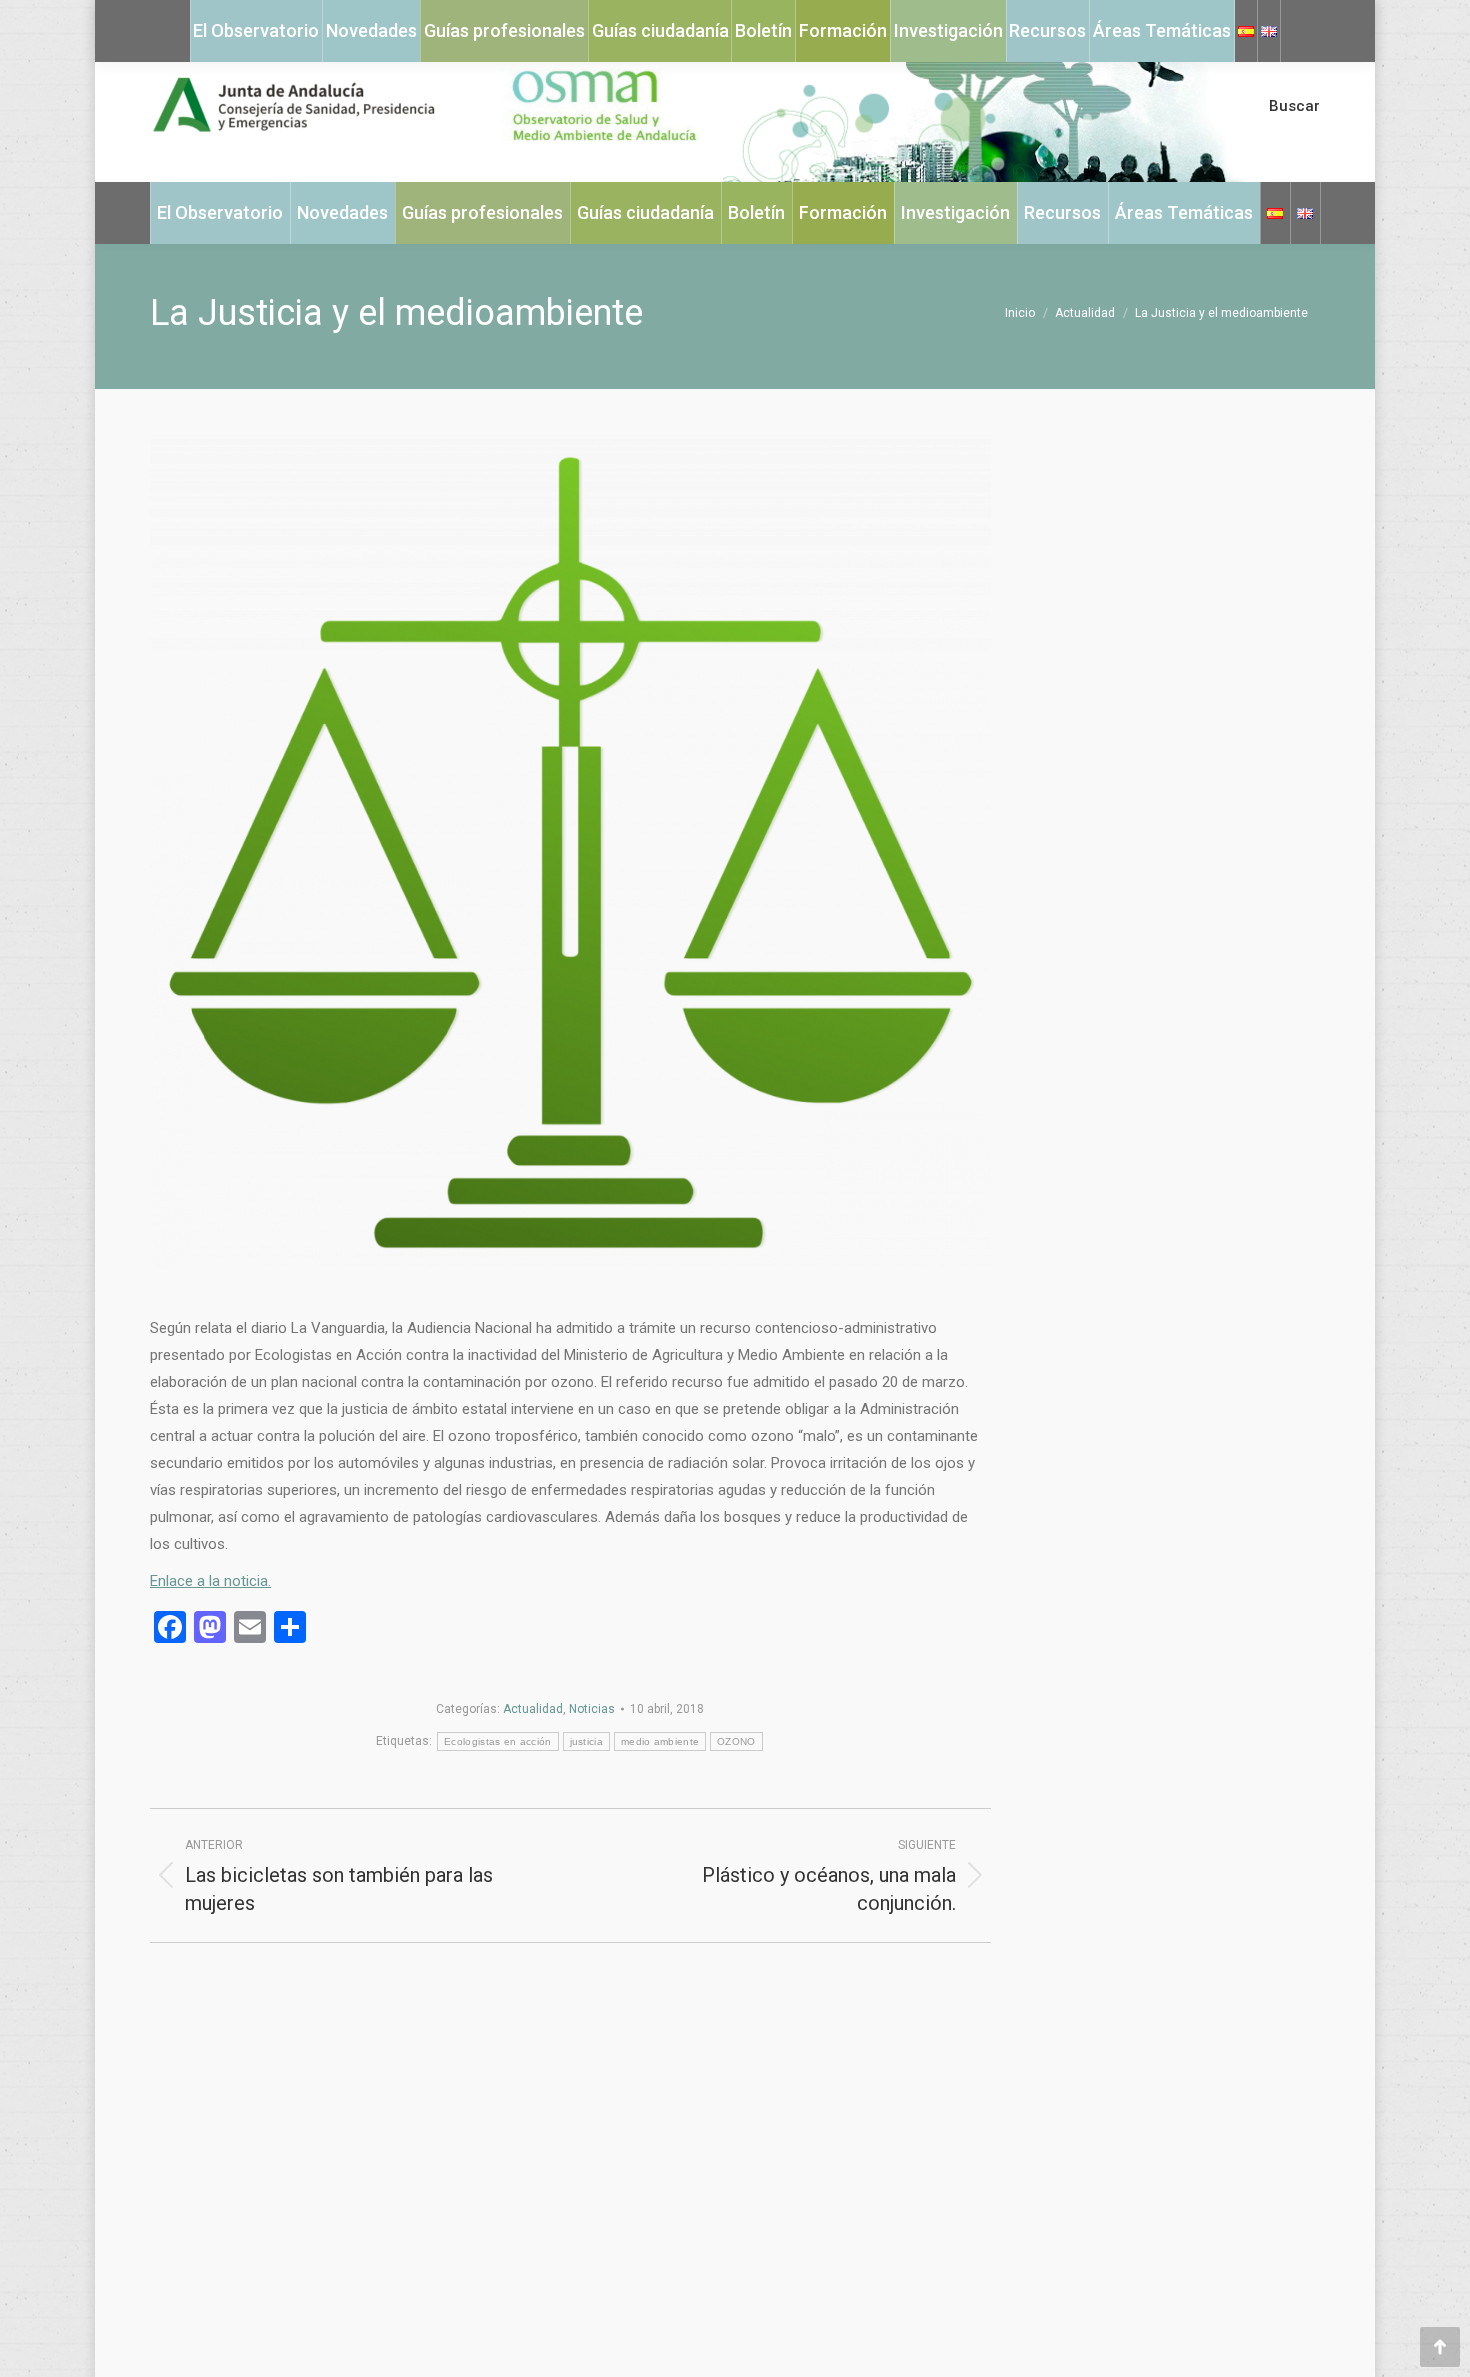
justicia (586, 1741)
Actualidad (533, 1709)
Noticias (592, 1709)
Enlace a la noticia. (210, 1581)
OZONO (736, 1741)
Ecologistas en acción (497, 1741)
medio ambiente (660, 1741)
